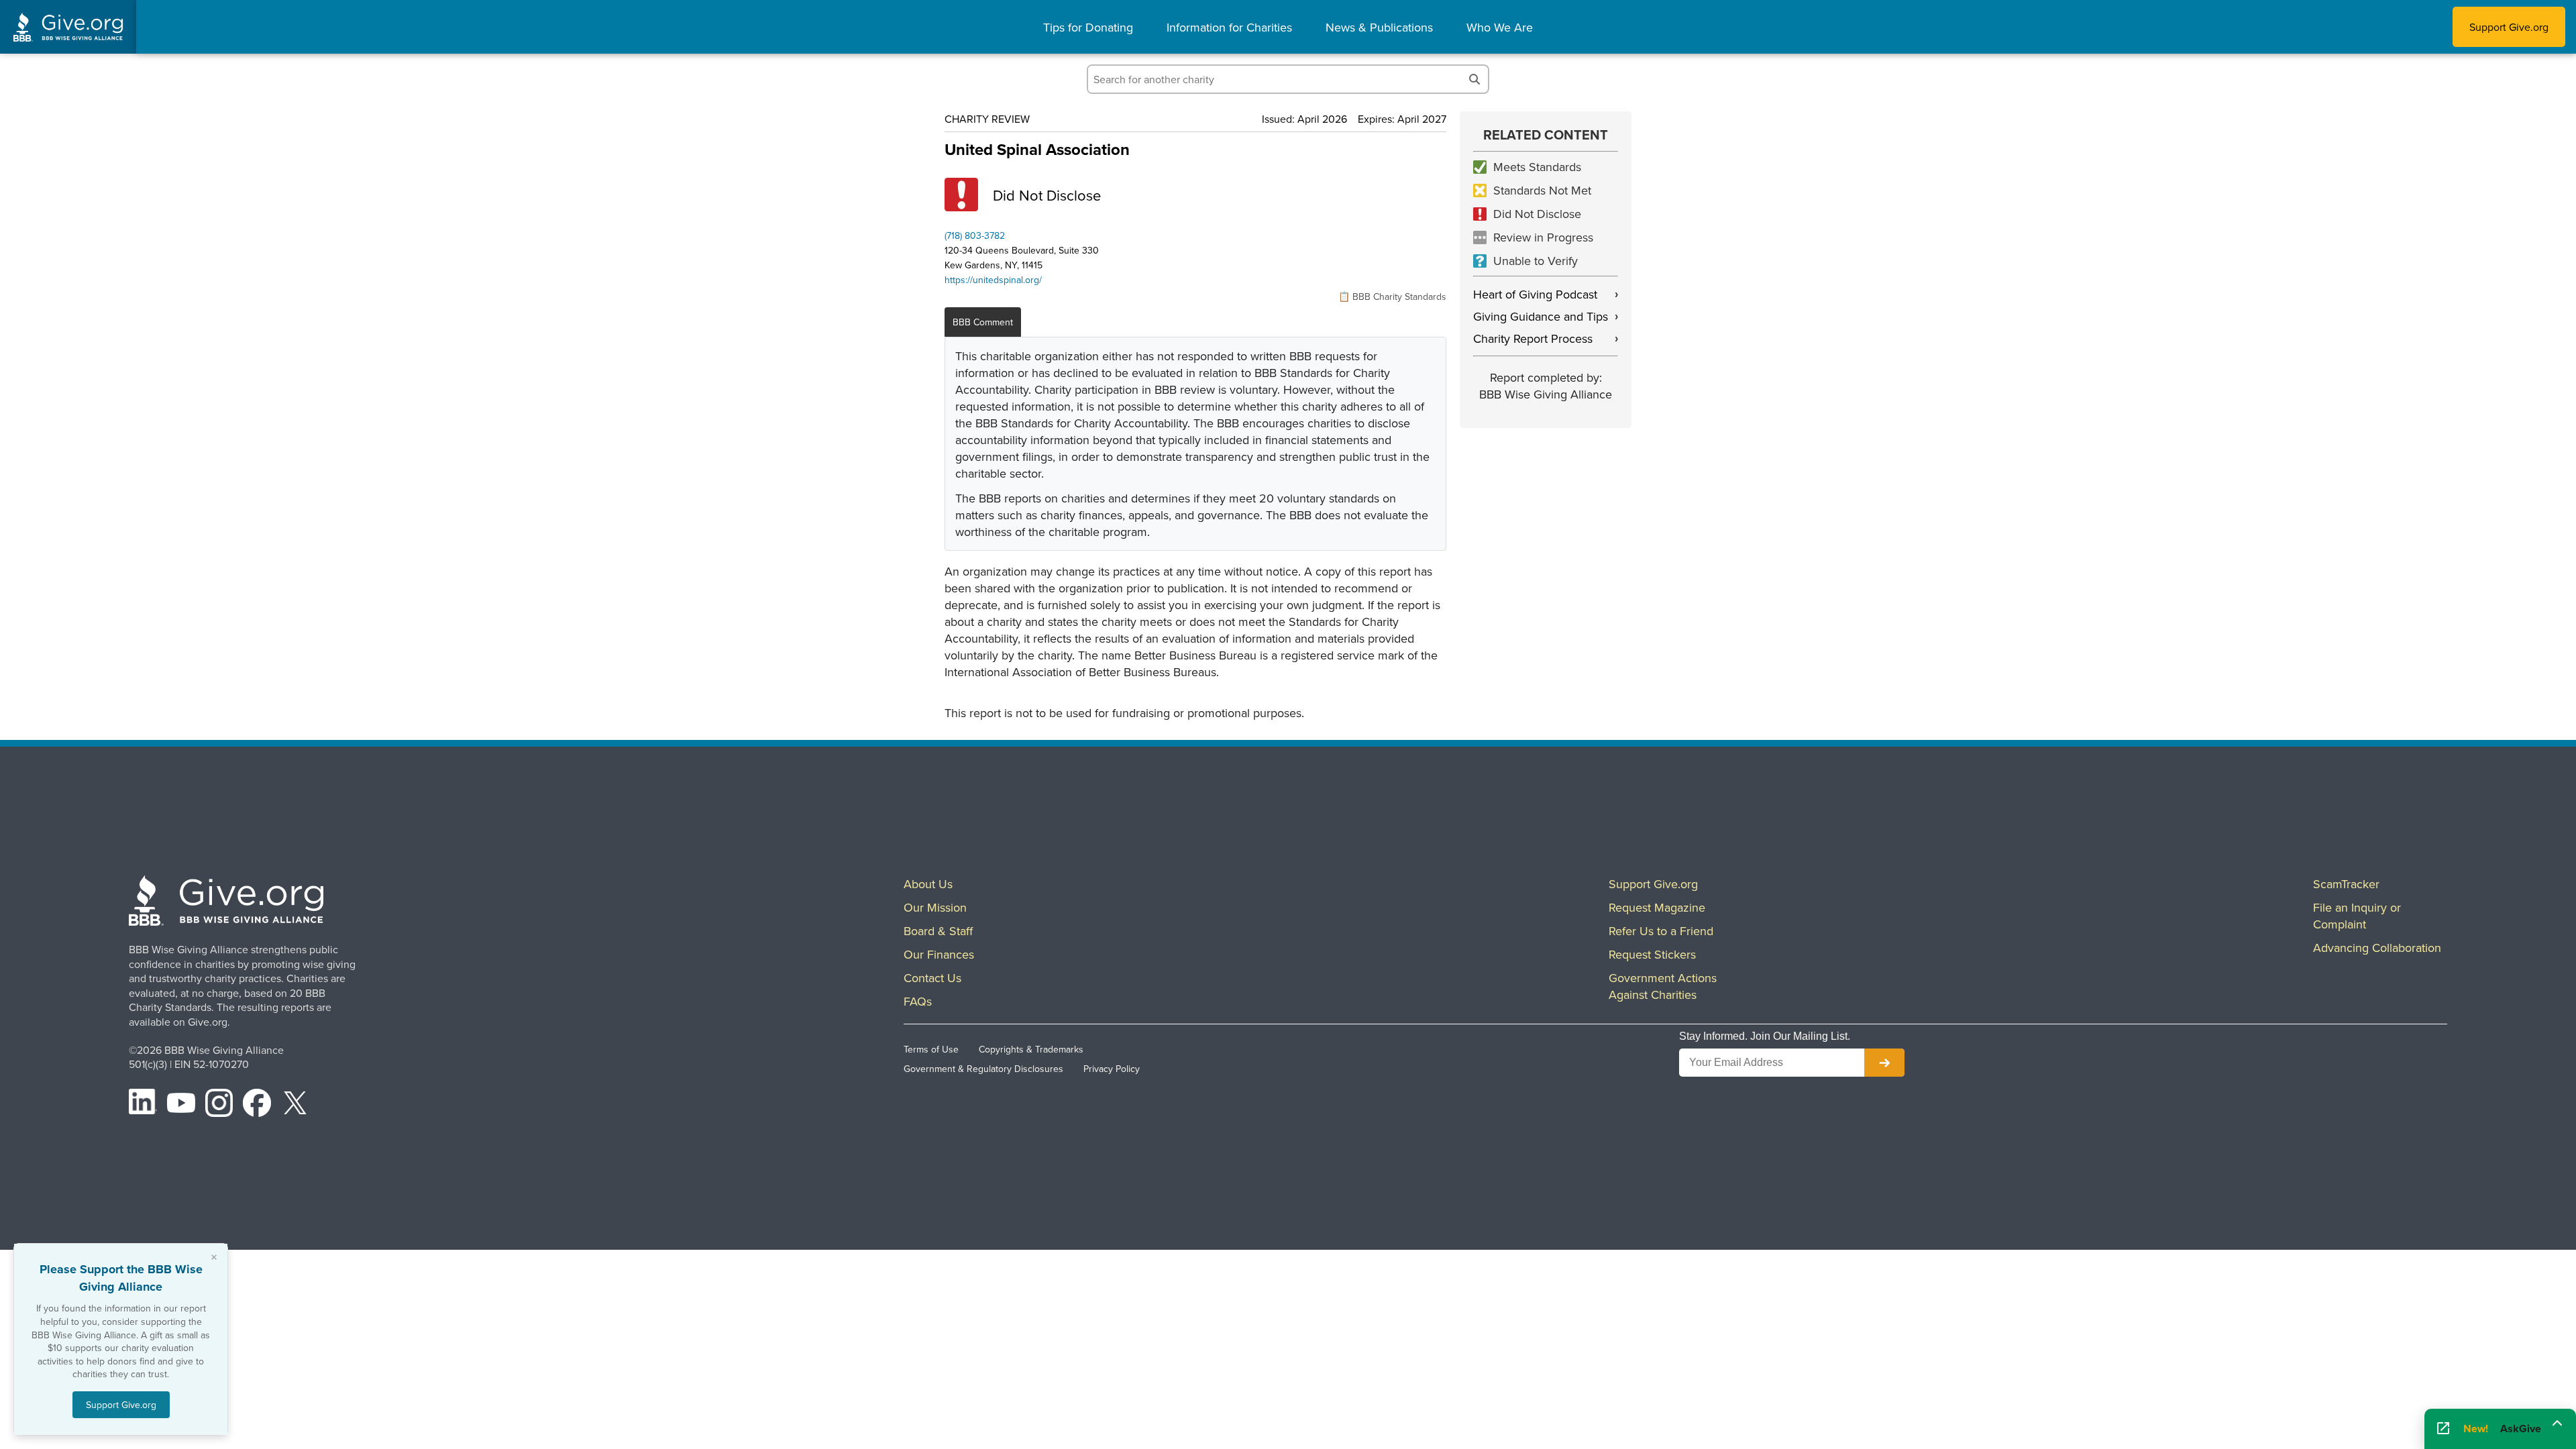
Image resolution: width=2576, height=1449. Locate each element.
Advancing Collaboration (2377, 948)
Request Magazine (1657, 907)
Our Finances (939, 954)
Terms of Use (931, 1049)
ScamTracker (2346, 884)
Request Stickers (1652, 954)
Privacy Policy (1112, 1069)
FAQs (918, 1001)
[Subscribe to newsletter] (1884, 1063)
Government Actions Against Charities (1663, 986)
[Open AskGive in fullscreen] (2443, 1429)
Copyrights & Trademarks (1031, 1049)
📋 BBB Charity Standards (1392, 297)
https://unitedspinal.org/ (993, 280)
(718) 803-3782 (975, 235)
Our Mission (935, 907)
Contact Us (932, 978)
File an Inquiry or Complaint (2357, 916)
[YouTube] (181, 1105)
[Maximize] (2557, 1424)
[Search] (1474, 79)
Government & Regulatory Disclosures (983, 1069)
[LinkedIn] (143, 1105)
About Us (928, 884)
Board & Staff (938, 931)
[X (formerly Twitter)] (295, 1105)
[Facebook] (257, 1105)
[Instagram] (219, 1105)
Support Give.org (2509, 27)
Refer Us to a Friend (1661, 931)
